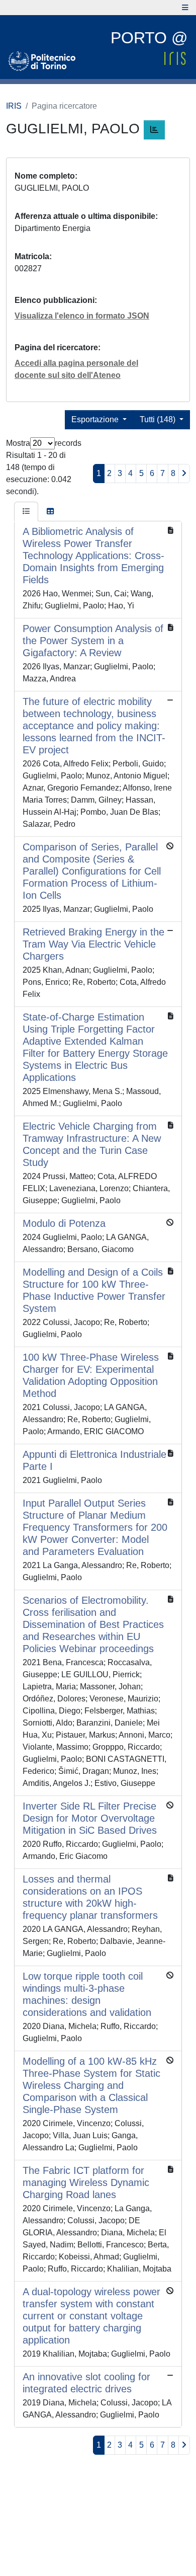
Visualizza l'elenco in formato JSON (82, 316)
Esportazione (96, 419)
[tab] (26, 512)
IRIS (14, 106)
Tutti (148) (159, 419)
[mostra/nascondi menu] (185, 8)
